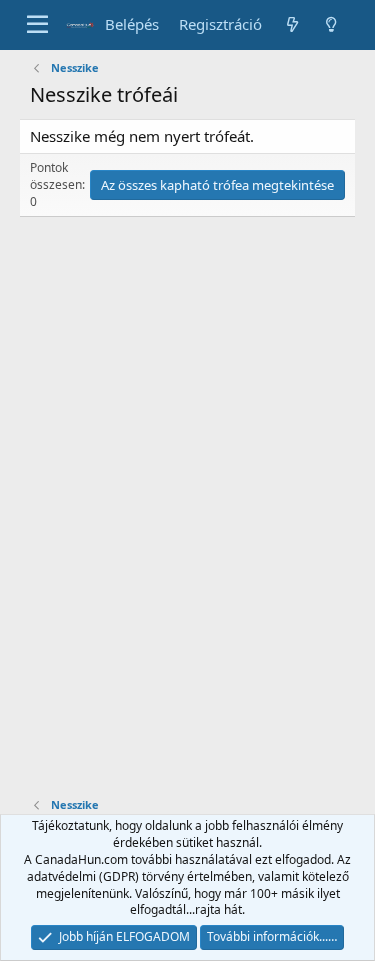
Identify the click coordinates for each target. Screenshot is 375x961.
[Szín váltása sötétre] (331, 24)
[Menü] (37, 25)
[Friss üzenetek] (291, 24)
